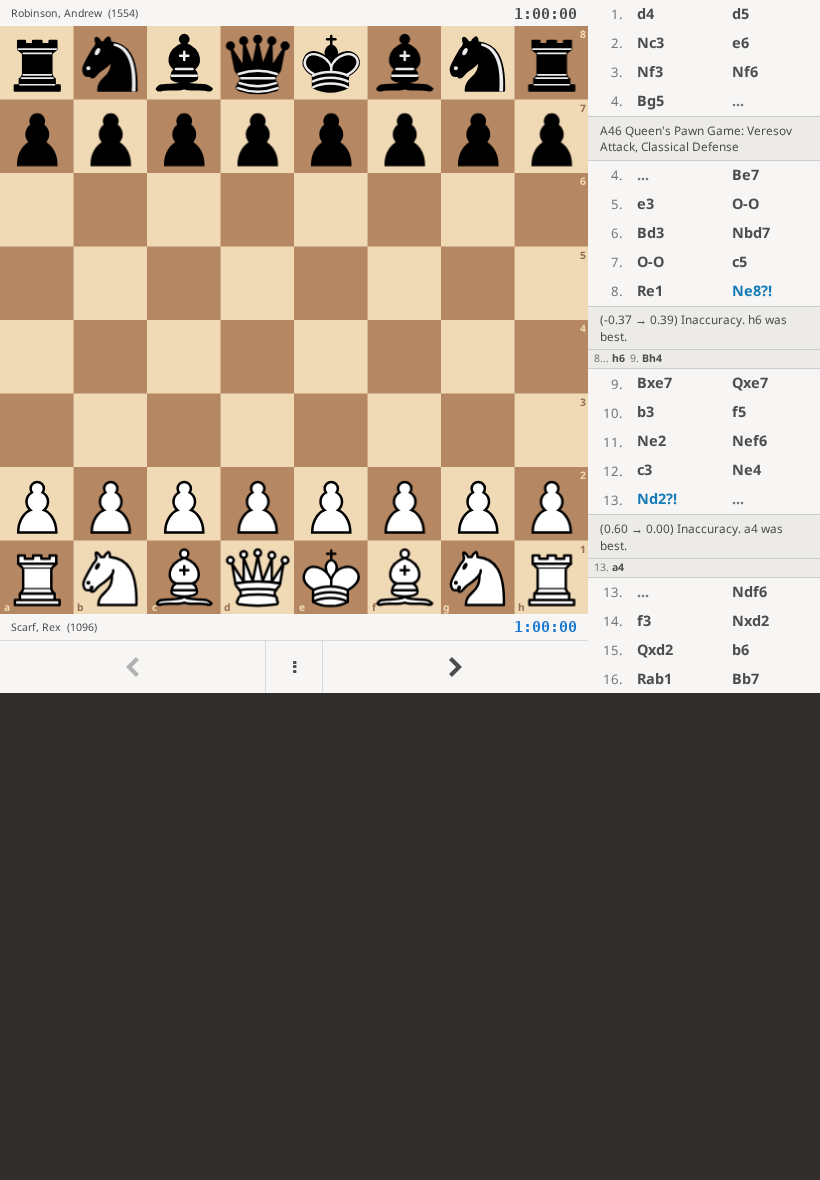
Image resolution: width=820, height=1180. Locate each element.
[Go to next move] (455, 667)
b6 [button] (740, 649)
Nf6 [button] (745, 71)
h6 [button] (618, 358)
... (738, 100)
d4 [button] (645, 13)
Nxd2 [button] (750, 620)
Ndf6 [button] (749, 591)
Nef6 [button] (749, 440)
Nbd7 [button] (751, 232)
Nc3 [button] (650, 42)
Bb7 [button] (745, 678)
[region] (410, 346)
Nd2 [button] (657, 498)
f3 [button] (644, 620)
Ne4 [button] (746, 469)
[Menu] (294, 667)
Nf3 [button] (650, 71)
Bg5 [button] (650, 100)
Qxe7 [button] (750, 382)
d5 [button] (740, 13)
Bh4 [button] (652, 358)
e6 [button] (740, 42)
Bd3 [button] (650, 232)
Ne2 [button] (651, 440)
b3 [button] (645, 411)
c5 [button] (739, 261)
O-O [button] (745, 203)
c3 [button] (644, 469)
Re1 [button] (650, 290)
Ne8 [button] (752, 290)
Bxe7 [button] (654, 382)
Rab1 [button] (654, 678)
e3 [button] (645, 203)
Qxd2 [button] (655, 649)
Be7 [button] (745, 174)
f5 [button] (739, 411)
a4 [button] (618, 567)
